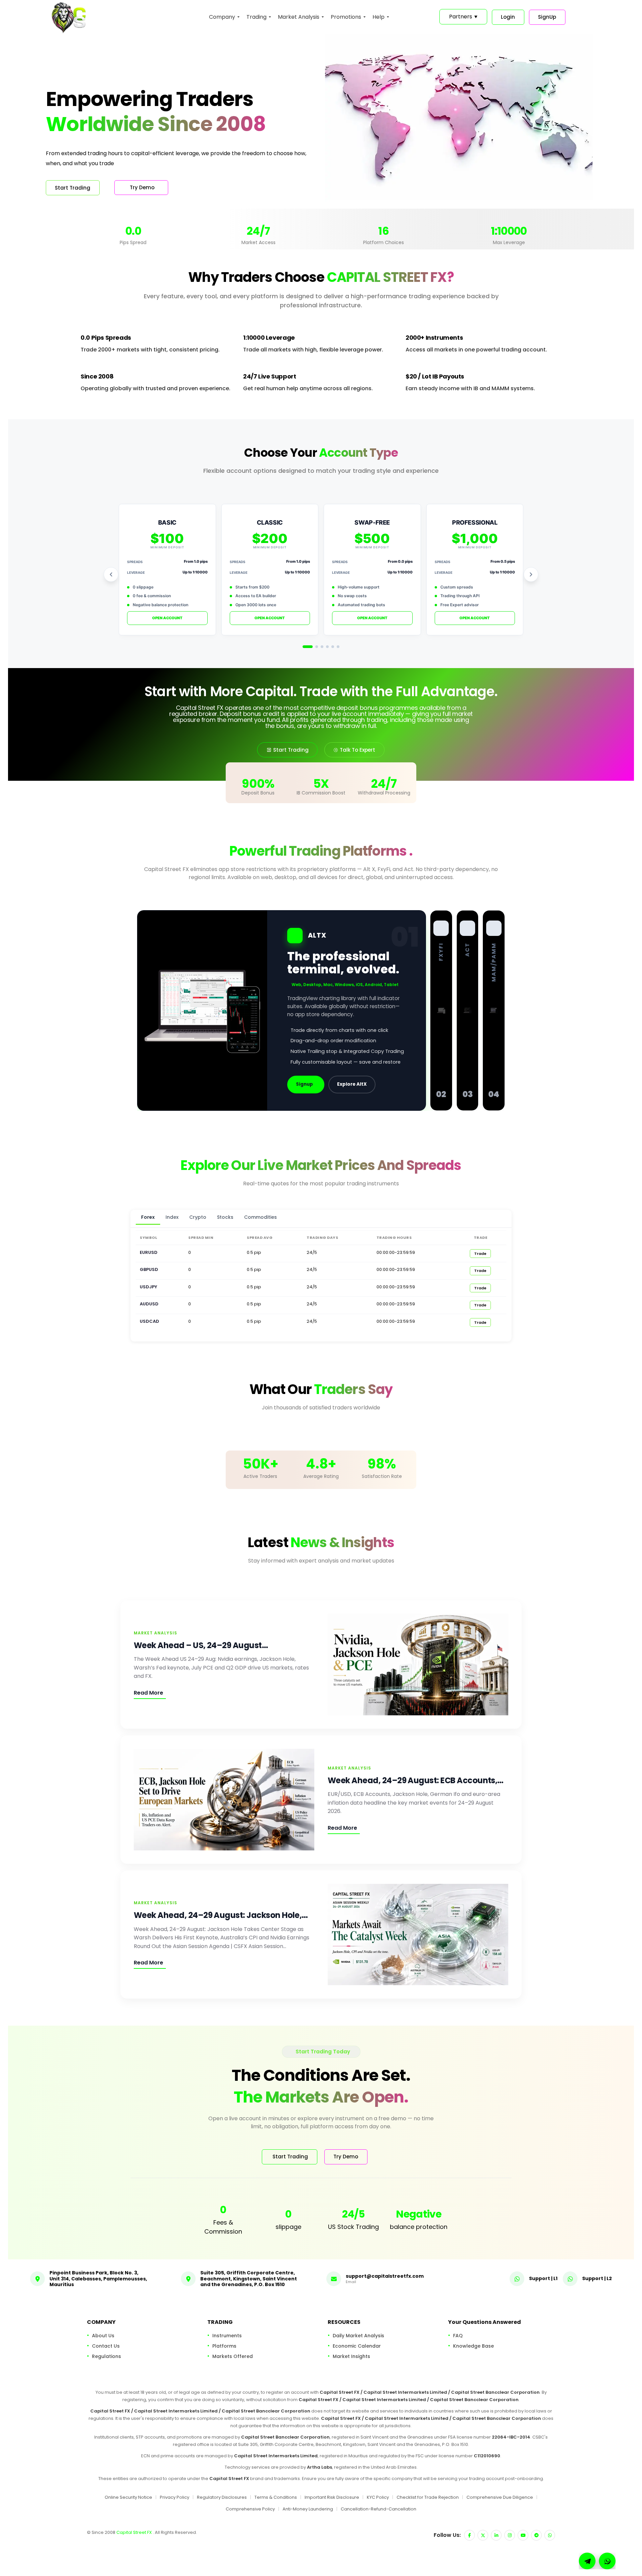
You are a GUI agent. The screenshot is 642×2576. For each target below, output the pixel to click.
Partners (463, 17)
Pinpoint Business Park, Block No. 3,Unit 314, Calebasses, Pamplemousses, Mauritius (98, 2279)
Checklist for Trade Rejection (428, 2497)
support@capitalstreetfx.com (385, 2276)
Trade (480, 1254)
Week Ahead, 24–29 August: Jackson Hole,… (221, 1915)
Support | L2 (597, 2278)
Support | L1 (543, 2278)
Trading (256, 17)
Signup (304, 1084)
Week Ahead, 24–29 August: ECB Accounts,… (416, 1780)
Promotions (346, 17)
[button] (607, 2561)
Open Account (167, 618)
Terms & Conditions (276, 2497)
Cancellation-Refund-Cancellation (379, 2509)
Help (379, 17)
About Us (103, 2335)
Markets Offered (233, 2356)
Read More (148, 1693)
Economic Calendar (357, 2346)
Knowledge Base (473, 2346)
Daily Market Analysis (358, 2335)
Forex (148, 1217)
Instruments (227, 2335)
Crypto (198, 1217)
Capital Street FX (135, 2532)
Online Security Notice (128, 2497)
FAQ (458, 2335)
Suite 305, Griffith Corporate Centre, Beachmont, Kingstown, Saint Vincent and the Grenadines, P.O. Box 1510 (249, 2279)
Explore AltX (352, 1084)
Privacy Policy (175, 2497)
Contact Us (106, 2346)
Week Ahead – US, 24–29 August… (201, 1645)
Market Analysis (299, 17)
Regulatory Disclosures (222, 2497)
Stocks (225, 1217)
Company (222, 17)
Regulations (106, 2356)
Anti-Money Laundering (308, 2509)
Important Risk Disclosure (332, 2497)
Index (172, 1217)
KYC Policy (378, 2497)
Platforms (224, 2346)
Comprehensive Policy (250, 2509)
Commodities (260, 1217)
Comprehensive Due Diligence (500, 2497)
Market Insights (351, 2356)
